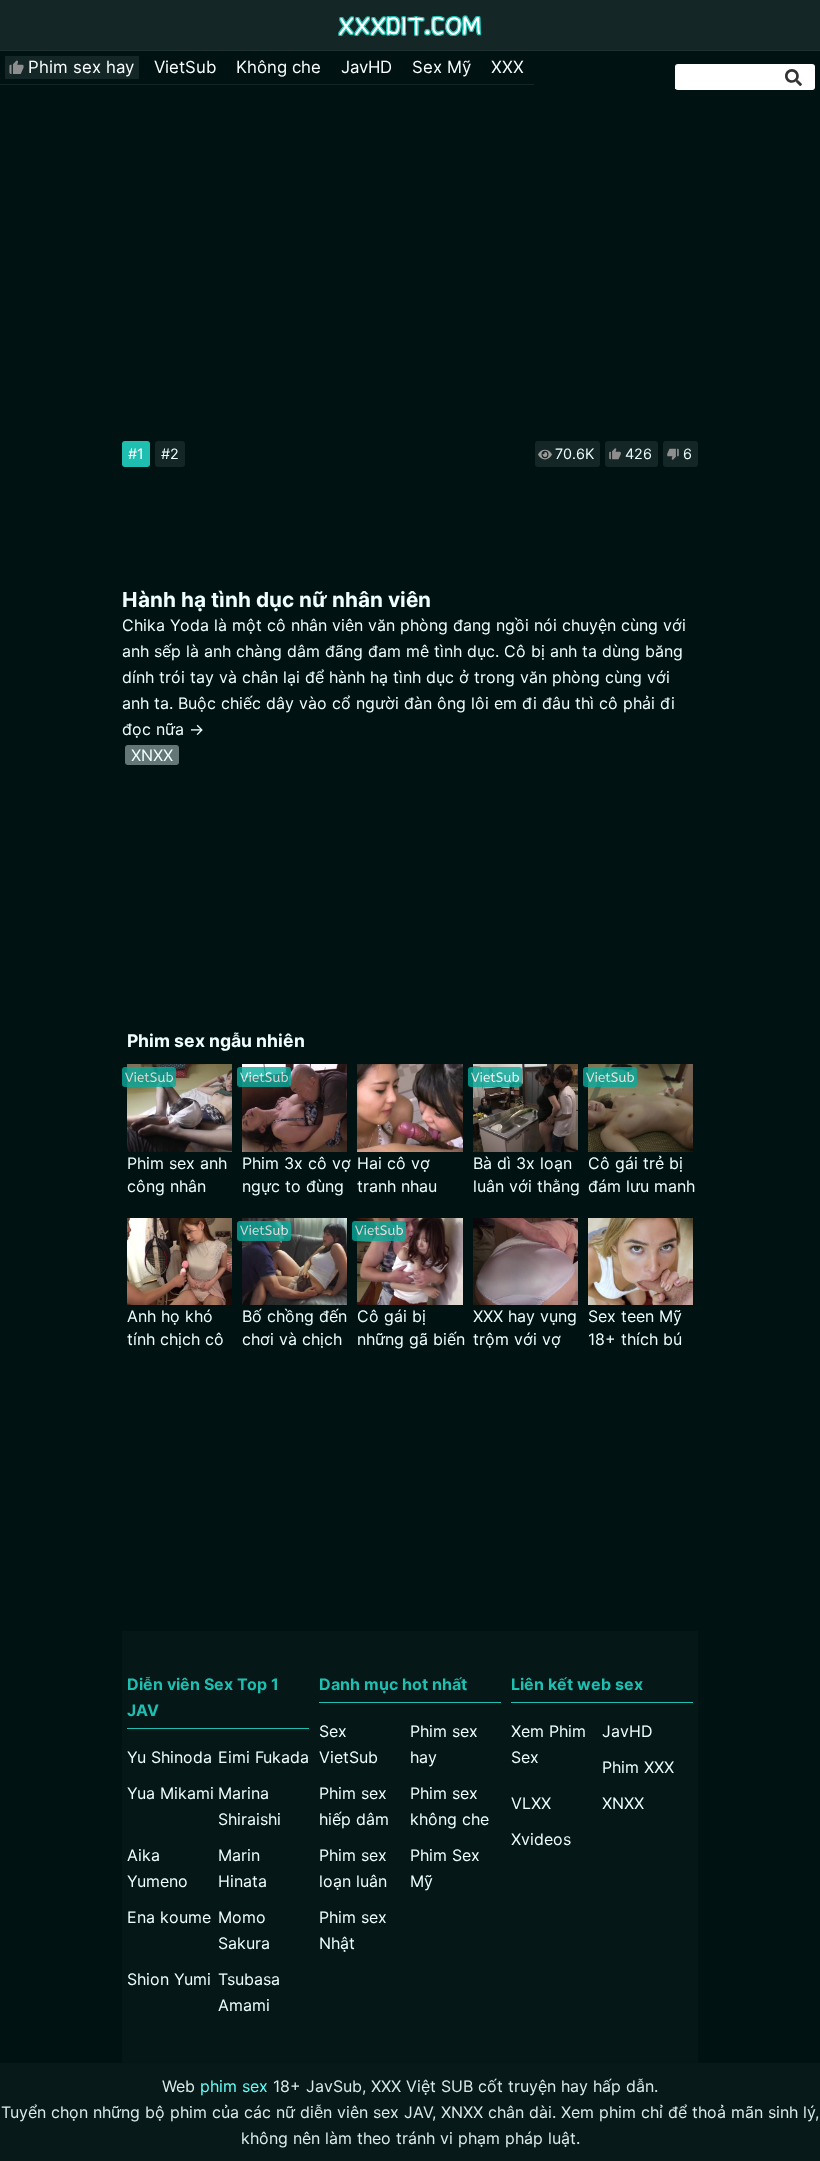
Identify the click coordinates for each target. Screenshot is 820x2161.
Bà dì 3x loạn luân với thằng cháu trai (526, 1175)
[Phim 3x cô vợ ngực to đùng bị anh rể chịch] (294, 1107)
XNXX (152, 755)
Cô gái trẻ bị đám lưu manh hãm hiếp (641, 1175)
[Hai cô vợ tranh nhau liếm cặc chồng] (409, 1107)
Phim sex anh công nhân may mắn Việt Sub (179, 1175)
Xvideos (541, 1839)
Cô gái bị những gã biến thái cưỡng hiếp (411, 1328)
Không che (278, 67)
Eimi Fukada (263, 1757)
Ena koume (169, 1917)
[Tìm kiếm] (795, 77)
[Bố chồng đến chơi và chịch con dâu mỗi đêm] (294, 1261)
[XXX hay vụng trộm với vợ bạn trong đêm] (525, 1261)
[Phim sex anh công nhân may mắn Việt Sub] (179, 1107)
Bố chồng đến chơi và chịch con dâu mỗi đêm (294, 1328)
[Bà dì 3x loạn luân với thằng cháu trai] (525, 1107)
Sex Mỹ (441, 67)
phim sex (234, 2086)
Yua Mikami (170, 1793)
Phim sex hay (81, 67)
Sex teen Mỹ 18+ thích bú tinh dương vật (635, 1328)
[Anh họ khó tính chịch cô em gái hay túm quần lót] (179, 1261)
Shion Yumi (169, 1979)
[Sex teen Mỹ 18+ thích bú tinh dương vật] (640, 1261)
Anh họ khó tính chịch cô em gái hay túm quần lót (175, 1328)
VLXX (531, 1803)
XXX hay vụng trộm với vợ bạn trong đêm (525, 1328)
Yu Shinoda (169, 1757)
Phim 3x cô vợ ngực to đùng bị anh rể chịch (296, 1175)
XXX (507, 67)
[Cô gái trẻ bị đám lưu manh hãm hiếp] (640, 1107)
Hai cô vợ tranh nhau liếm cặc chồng (397, 1175)
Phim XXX (638, 1767)
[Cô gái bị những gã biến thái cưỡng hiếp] (409, 1261)
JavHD (366, 67)
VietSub (185, 67)
